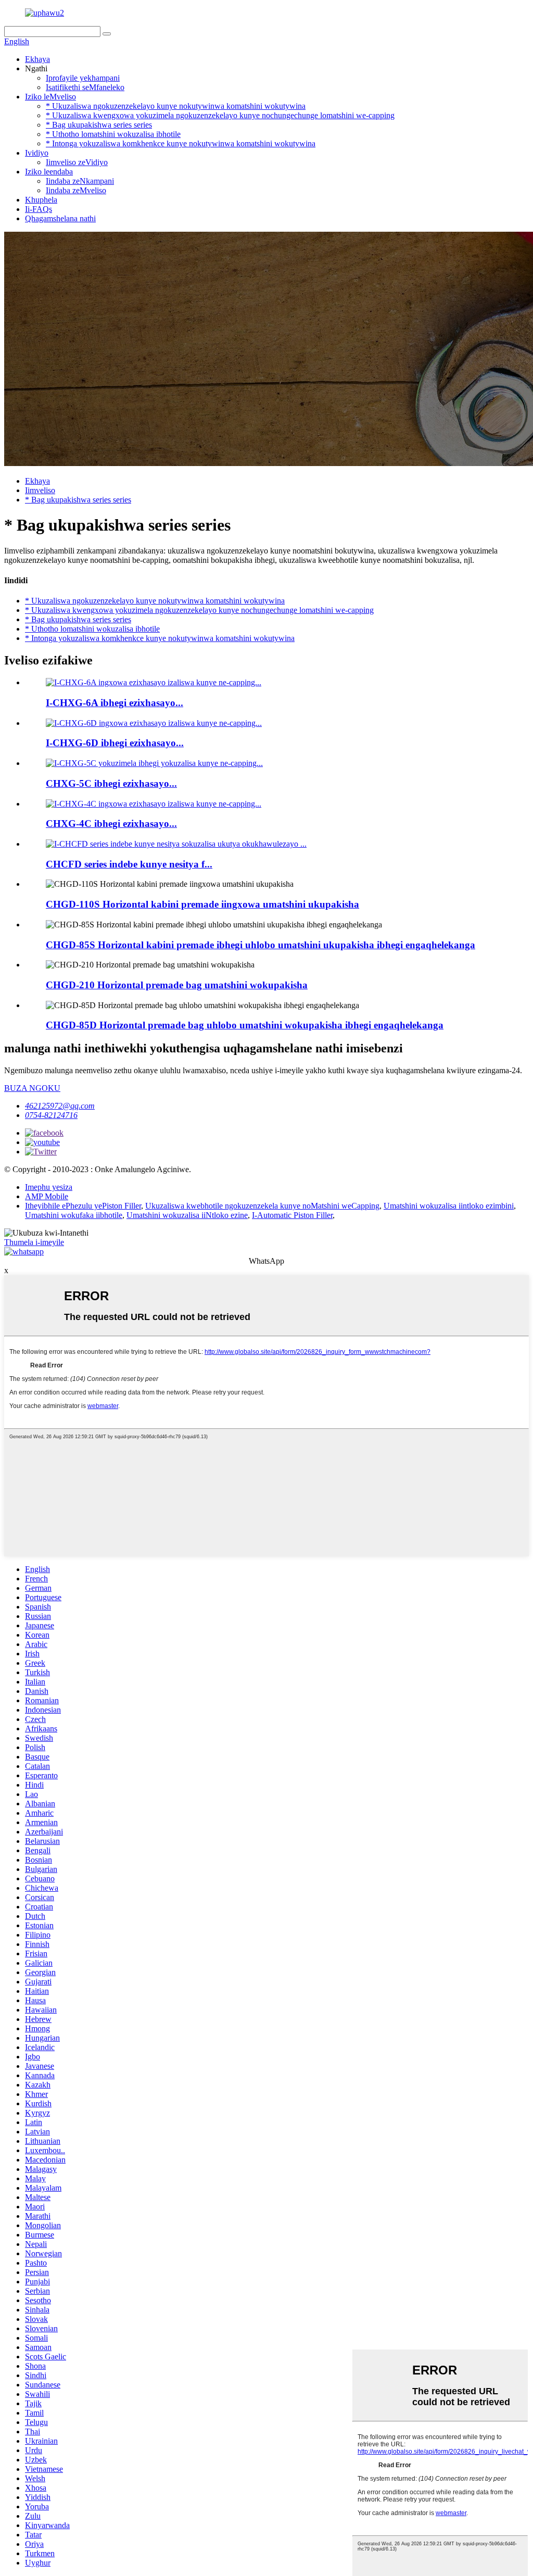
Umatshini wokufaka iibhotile (74, 1215)
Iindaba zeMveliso (76, 190)
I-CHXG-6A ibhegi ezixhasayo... (115, 703)
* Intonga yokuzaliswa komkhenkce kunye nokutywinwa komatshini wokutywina (181, 143)
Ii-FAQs (39, 209)
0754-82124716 (51, 1115)
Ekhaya (37, 59)
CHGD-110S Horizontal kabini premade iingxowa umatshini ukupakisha (202, 904)
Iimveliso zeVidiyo (77, 162)
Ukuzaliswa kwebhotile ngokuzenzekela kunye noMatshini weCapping (262, 1206)
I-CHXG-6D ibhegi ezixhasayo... (115, 743)
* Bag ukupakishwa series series (99, 125)
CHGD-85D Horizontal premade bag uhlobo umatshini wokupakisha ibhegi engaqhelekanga (245, 1025)
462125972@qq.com (60, 1106)
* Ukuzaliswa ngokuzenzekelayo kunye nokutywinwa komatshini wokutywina (176, 106)
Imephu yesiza (49, 1187)
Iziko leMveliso (50, 97)
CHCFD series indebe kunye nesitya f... (129, 864)
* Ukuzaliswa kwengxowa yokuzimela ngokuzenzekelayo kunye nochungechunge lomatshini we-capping (220, 115)
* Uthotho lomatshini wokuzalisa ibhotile (113, 134)
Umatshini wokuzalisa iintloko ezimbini (449, 1206)
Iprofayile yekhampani (83, 78)
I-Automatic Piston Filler (292, 1215)
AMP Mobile (47, 1196)
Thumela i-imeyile (34, 1242)
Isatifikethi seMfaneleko (85, 87)
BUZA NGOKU (32, 1088)
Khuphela (41, 200)
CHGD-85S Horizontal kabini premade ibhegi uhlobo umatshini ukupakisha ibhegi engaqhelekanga (261, 945)
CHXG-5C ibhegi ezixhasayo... (111, 783)
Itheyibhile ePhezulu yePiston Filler (83, 1206)
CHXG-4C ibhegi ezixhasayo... (111, 824)
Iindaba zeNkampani (80, 181)
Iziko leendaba (49, 172)
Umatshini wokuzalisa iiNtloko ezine (187, 1215)
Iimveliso (40, 490)
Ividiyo (37, 153)
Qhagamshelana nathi (60, 218)
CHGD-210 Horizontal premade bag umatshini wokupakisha (177, 985)
